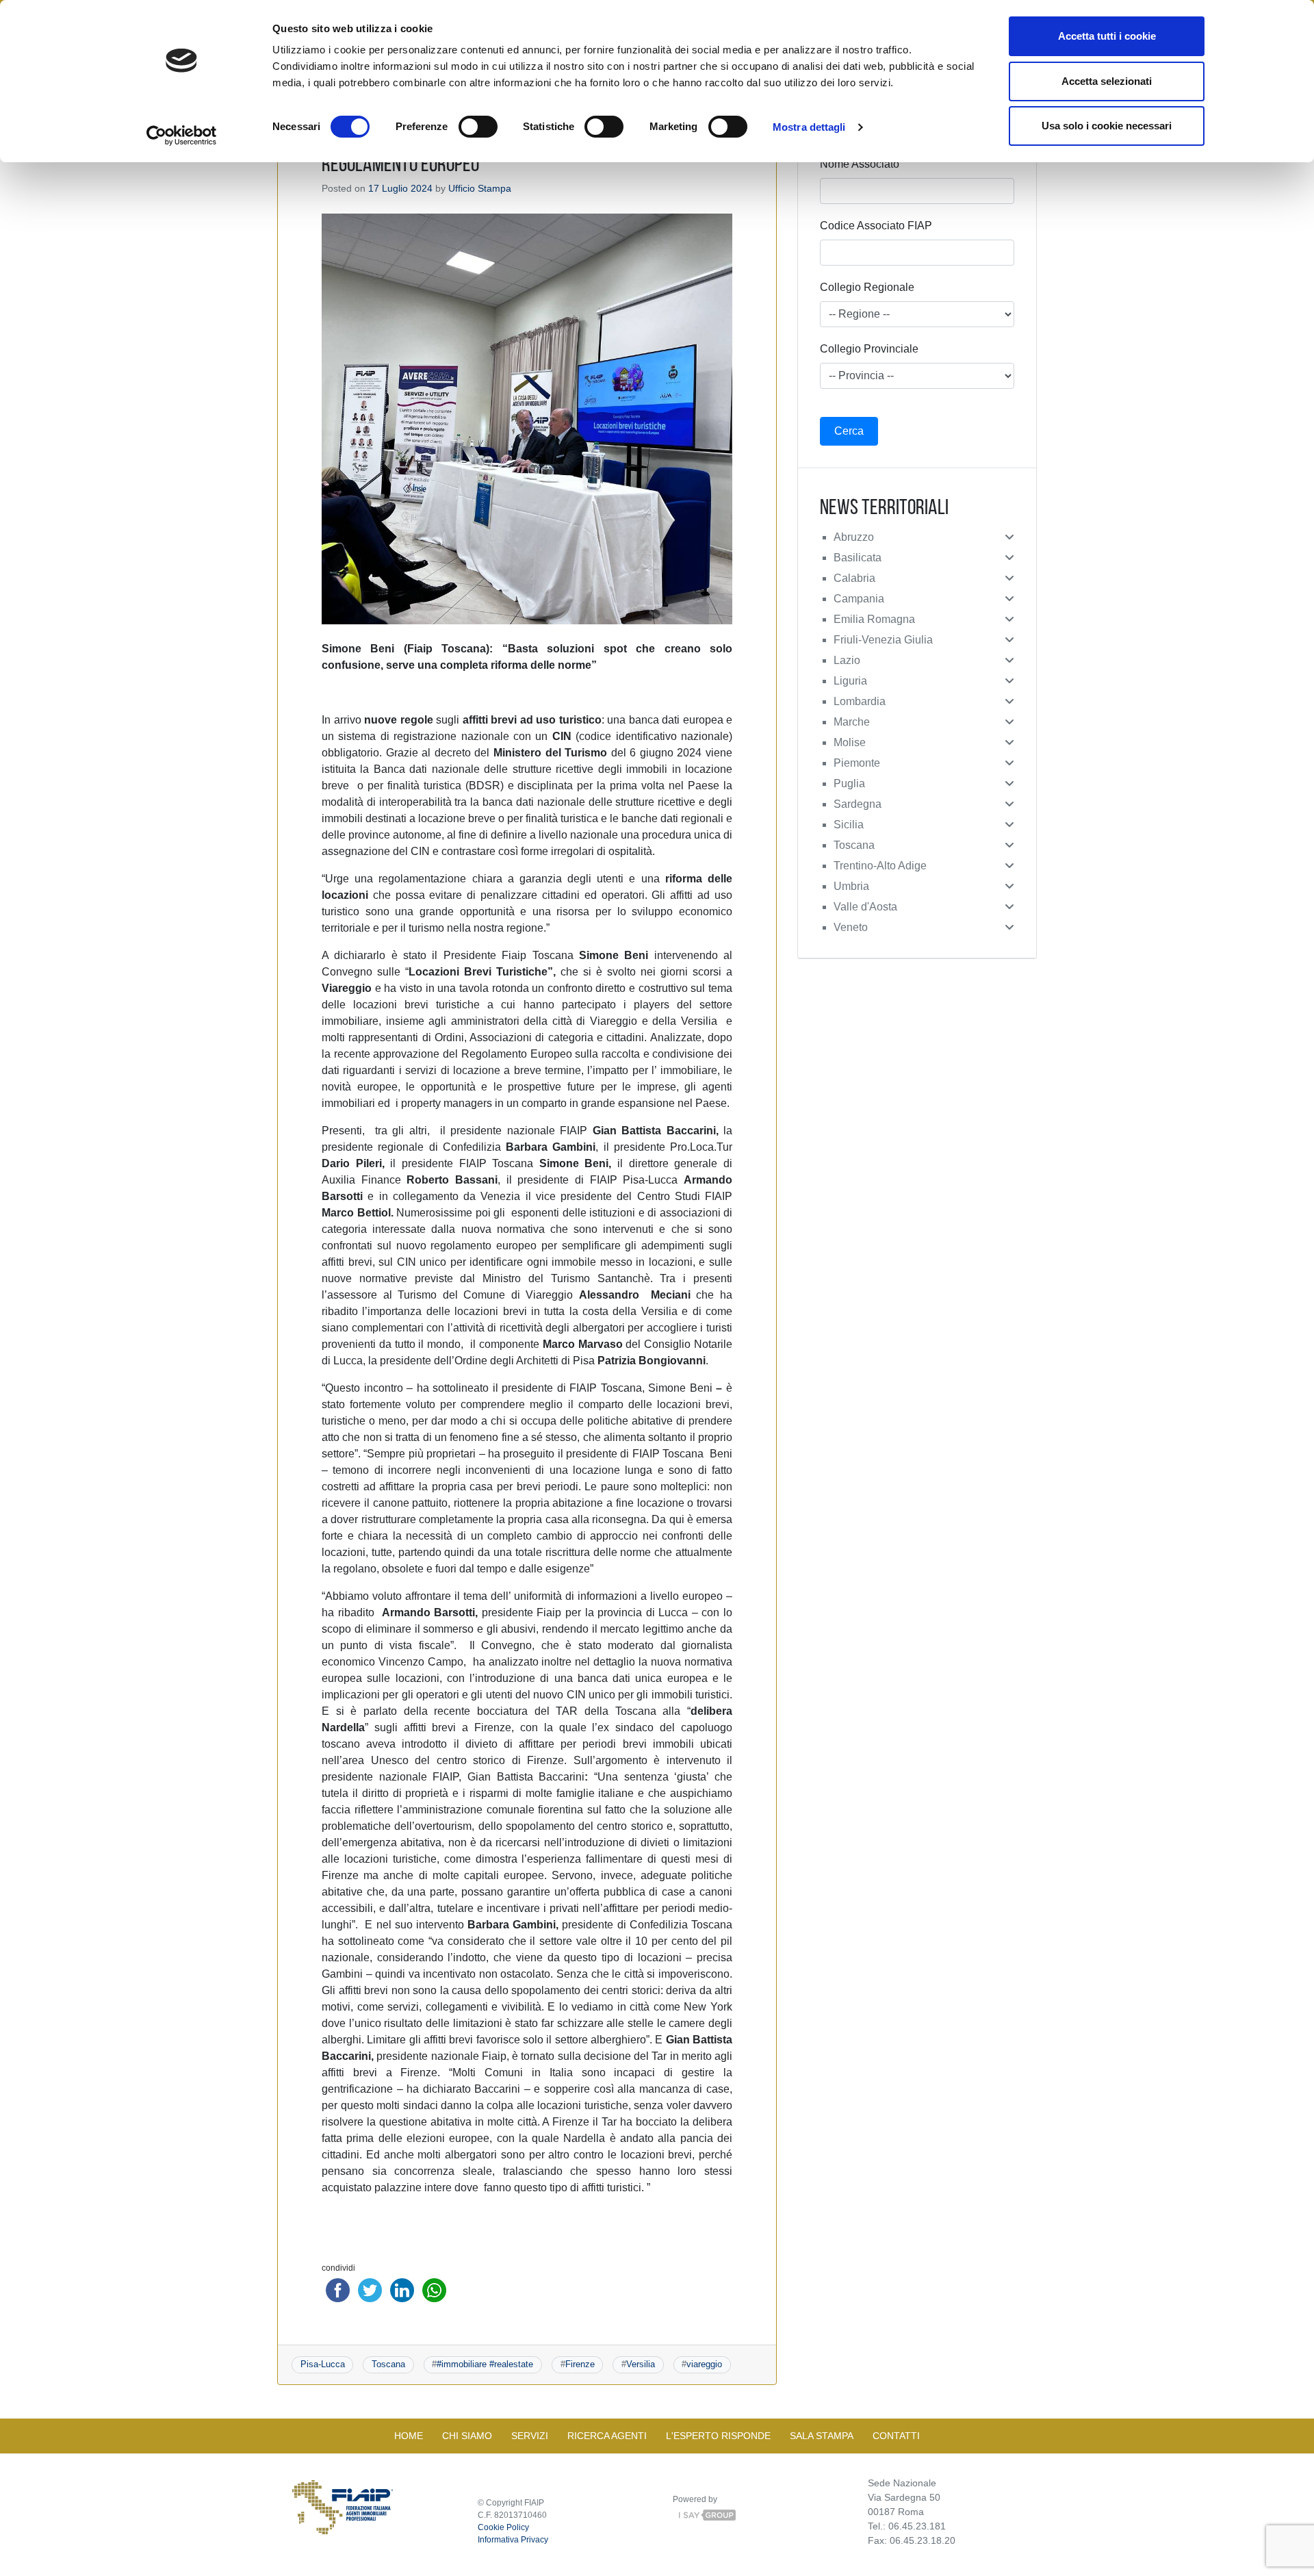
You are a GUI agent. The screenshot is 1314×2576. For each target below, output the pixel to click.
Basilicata (858, 558)
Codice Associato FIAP (876, 226)
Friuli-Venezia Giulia (883, 640)
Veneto (851, 927)
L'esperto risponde (718, 2436)
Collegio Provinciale (869, 349)
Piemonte (857, 763)
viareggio (704, 2364)
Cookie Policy (503, 2527)
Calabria (854, 578)
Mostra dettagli (809, 127)
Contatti (896, 2436)
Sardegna (858, 804)
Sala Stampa (822, 2436)
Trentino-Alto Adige (880, 866)
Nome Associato (860, 164)
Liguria (850, 681)
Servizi (530, 2436)
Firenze (580, 2364)
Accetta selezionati (1107, 81)
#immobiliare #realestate (485, 2364)
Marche (852, 722)
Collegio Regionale (867, 287)
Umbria (851, 886)
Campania (859, 599)
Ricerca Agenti (607, 2436)
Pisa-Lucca (323, 2364)
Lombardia (860, 701)
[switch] (478, 127)
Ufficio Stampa (480, 188)
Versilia (641, 2364)
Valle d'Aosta (865, 907)
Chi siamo (467, 2436)
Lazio (847, 660)
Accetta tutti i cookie (1107, 36)
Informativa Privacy (513, 2540)
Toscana (388, 2364)
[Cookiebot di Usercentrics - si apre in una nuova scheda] (182, 136)
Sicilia (849, 825)
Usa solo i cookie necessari (1107, 126)
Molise (850, 742)
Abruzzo (854, 537)
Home (409, 2436)
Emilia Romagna (874, 619)
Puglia (849, 783)
